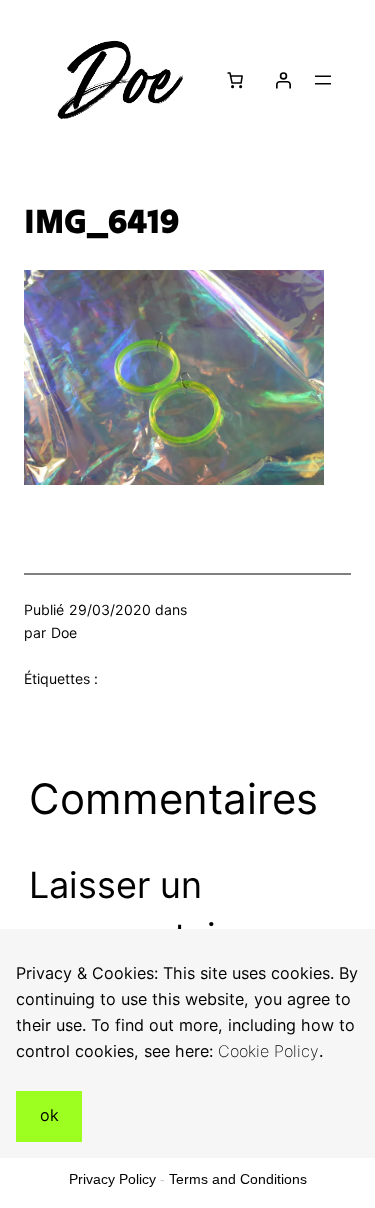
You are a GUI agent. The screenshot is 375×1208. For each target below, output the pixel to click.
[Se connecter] (283, 80)
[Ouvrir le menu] (323, 80)
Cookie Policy (268, 1051)
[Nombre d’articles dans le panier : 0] (234, 80)
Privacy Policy (112, 1179)
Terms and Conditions (238, 1179)
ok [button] (49, 1115)
